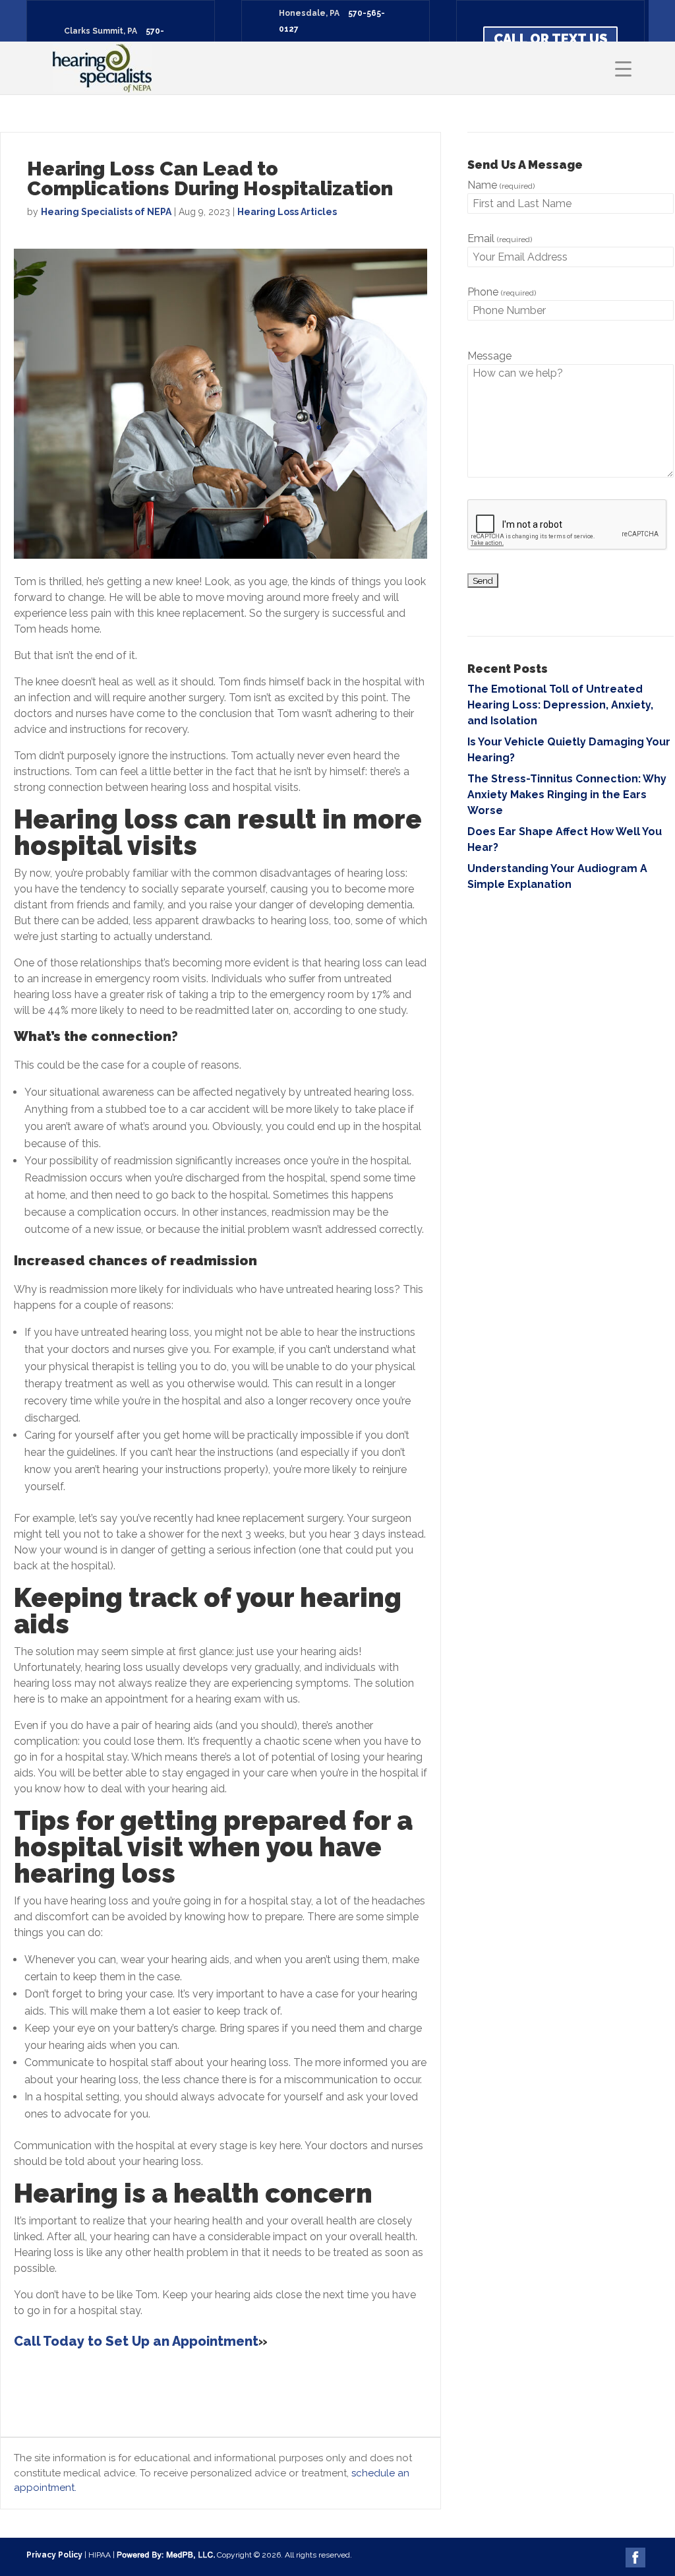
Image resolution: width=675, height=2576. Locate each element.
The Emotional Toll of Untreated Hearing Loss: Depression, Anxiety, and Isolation (560, 705)
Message (489, 356)
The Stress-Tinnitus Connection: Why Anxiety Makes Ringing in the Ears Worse (567, 795)
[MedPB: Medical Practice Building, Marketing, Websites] (166, 2555)
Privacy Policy (54, 2555)
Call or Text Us (550, 39)
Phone (502, 292)
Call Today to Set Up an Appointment (136, 2341)
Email (500, 238)
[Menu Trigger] (623, 68)
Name (501, 185)
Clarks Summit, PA (101, 31)
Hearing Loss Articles (287, 212)
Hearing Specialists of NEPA (106, 212)
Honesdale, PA (309, 13)
